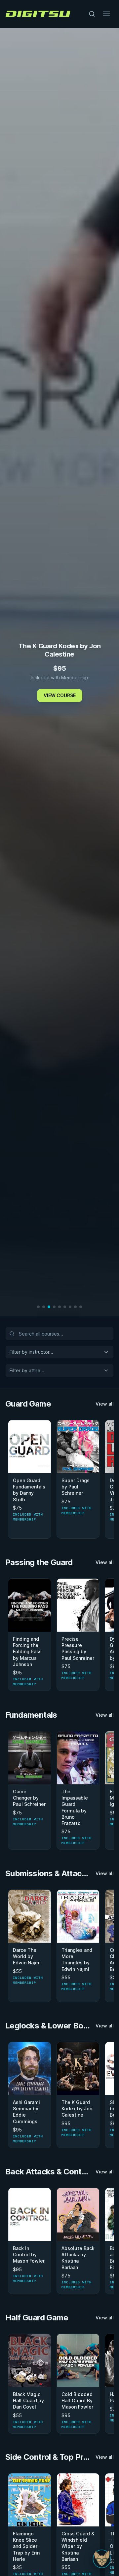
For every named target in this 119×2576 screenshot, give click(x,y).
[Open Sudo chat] (102, 2559)
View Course (60, 695)
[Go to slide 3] (49, 1307)
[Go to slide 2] (44, 1307)
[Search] (92, 14)
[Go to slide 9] (81, 1307)
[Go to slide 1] (38, 1307)
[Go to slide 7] (70, 1307)
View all (105, 1404)
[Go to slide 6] (65, 1307)
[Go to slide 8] (75, 1307)
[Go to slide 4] (54, 1307)
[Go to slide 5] (59, 1307)
